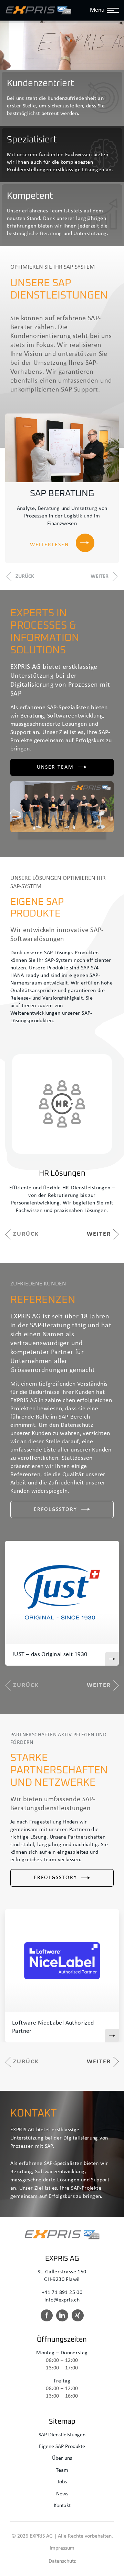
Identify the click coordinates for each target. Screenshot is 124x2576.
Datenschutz (62, 2561)
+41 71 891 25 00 (62, 2293)
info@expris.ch (62, 2300)
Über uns (62, 2458)
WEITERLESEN (49, 545)
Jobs (62, 2482)
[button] (19, 576)
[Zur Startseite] (38, 10)
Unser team (55, 767)
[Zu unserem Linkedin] (62, 2318)
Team (62, 2470)
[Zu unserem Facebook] (47, 2318)
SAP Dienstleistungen (62, 2435)
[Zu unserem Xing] (78, 2318)
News (62, 2494)
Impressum (62, 2548)
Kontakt (62, 2506)
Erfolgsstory (55, 1510)
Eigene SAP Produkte (62, 2447)
